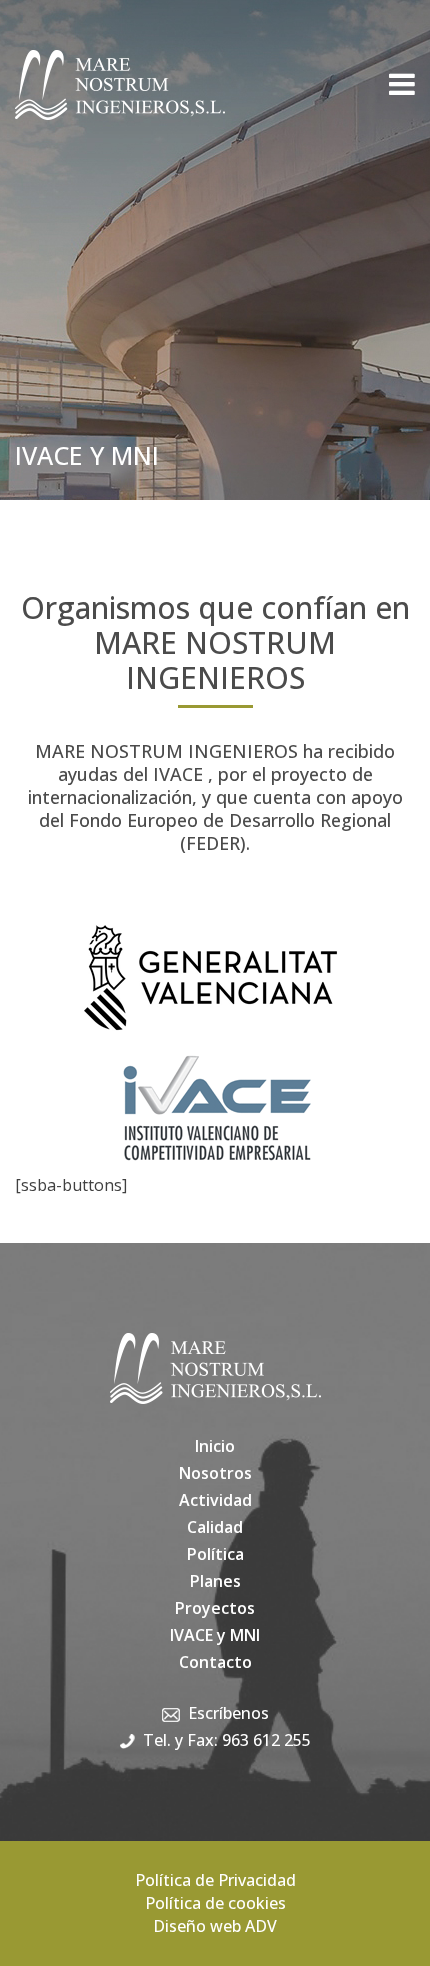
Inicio (215, 1446)
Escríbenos (228, 1713)
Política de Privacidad (215, 1880)
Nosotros (215, 1473)
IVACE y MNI (215, 1635)
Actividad (215, 1500)
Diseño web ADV (215, 1926)
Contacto (215, 1662)
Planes (215, 1581)
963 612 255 (266, 1740)
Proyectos (215, 1608)
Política (215, 1554)
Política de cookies (215, 1903)
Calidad (215, 1527)
